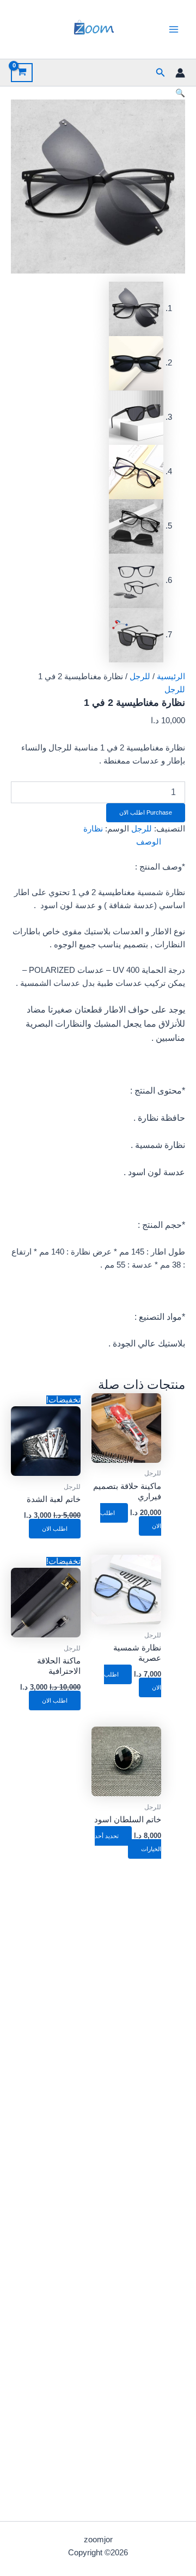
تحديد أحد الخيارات (128, 1842)
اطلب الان (55, 1529)
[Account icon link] (180, 73)
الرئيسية (171, 676)
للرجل (140, 676)
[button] (160, 73)
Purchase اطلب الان (146, 812)
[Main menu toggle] (174, 29)
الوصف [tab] (149, 842)
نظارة (93, 829)
